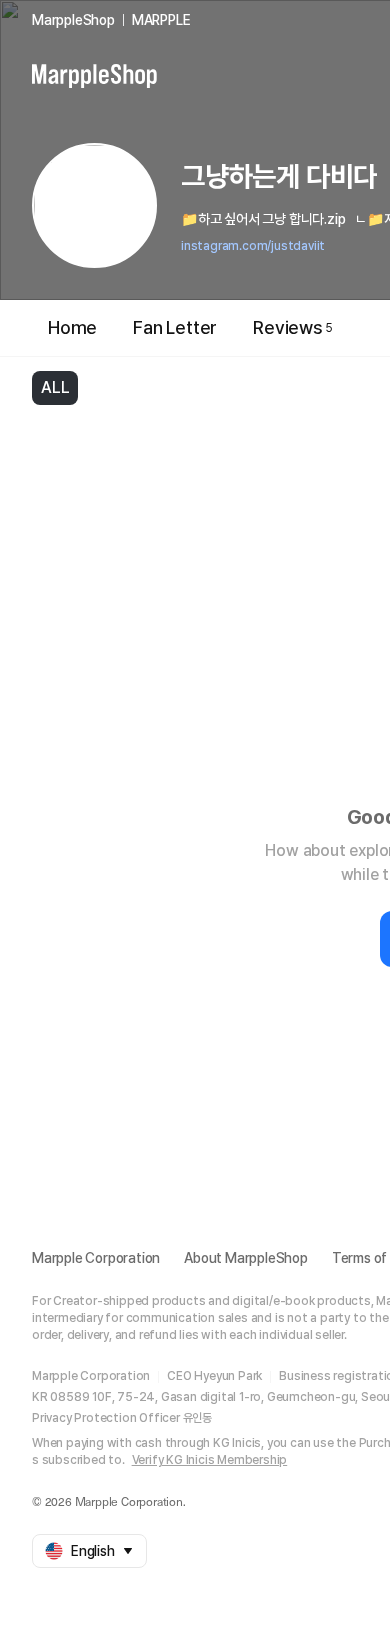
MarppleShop (73, 20)
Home (72, 327)
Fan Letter (175, 327)
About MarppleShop (246, 1258)
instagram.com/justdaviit (253, 246)
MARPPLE (161, 20)
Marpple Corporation (96, 1258)
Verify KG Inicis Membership (210, 1460)
